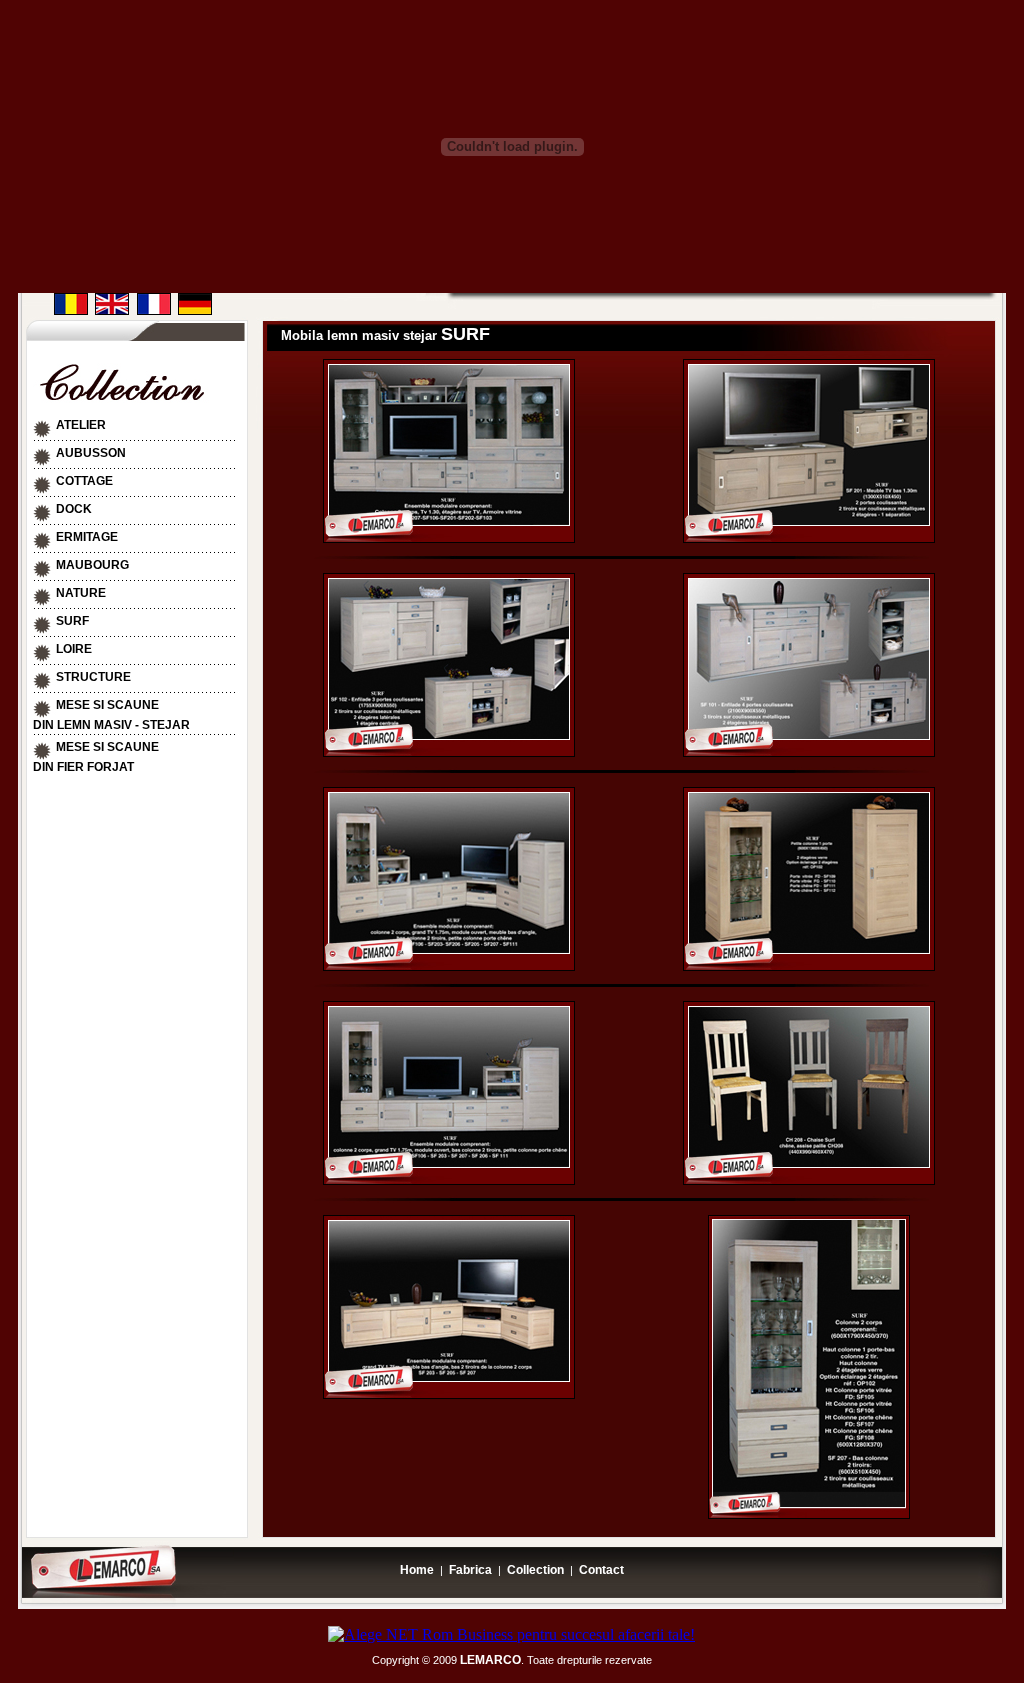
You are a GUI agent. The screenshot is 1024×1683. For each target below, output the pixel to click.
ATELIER (81, 425)
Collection (535, 1570)
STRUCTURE (93, 677)
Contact (601, 1570)
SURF (72, 621)
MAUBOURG (92, 565)
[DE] (195, 309)
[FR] (154, 309)
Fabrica (470, 1570)
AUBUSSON (91, 453)
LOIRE (74, 649)
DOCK (74, 509)
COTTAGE (84, 481)
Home (417, 1570)
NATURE (81, 593)
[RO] (71, 309)
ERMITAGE (87, 537)
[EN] (112, 309)
